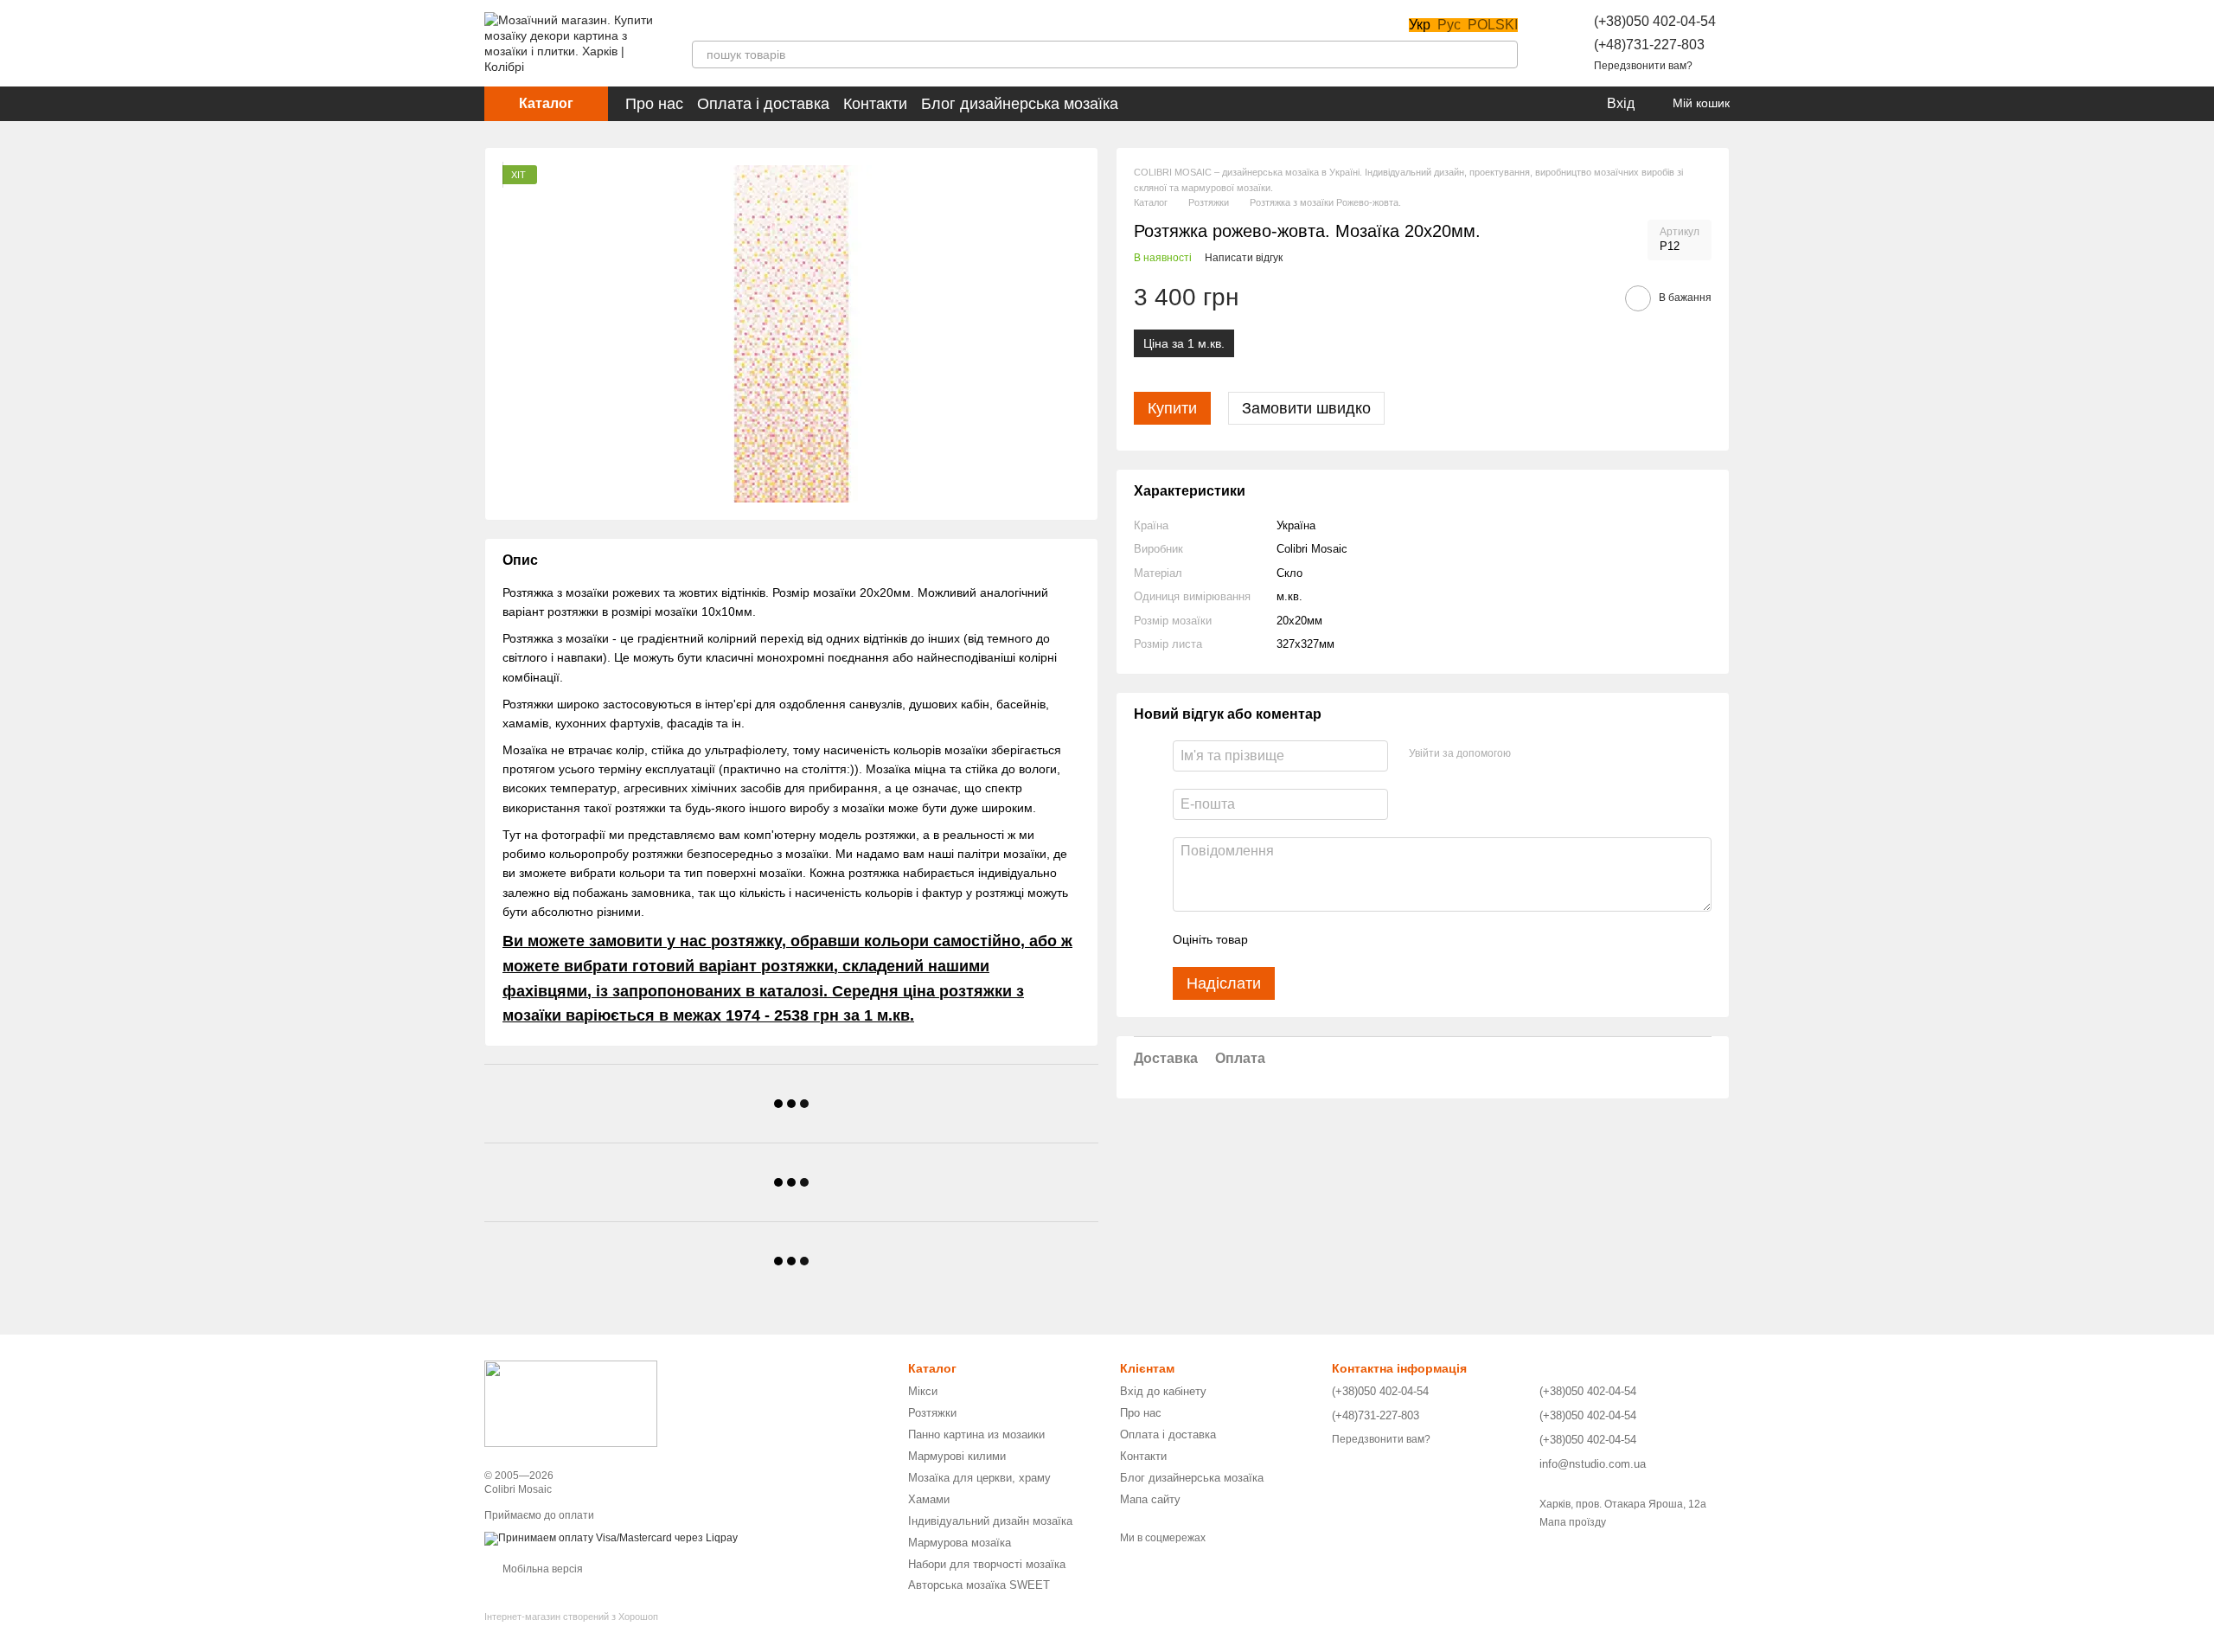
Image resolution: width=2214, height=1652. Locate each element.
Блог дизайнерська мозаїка (1020, 104)
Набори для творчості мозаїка (987, 1564)
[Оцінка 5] (1387, 939)
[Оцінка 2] (1304, 939)
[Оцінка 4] (1360, 939)
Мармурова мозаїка (960, 1543)
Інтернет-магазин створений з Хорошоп (571, 1617)
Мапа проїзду (1573, 1522)
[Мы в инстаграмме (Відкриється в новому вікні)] (740, 25)
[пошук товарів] (1504, 54)
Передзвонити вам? (1643, 66)
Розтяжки (932, 1413)
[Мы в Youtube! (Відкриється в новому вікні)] (720, 25)
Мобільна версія (541, 1569)
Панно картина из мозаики (976, 1434)
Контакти (875, 104)
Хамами (929, 1499)
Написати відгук (1244, 258)
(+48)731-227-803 (1649, 45)
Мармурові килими (957, 1456)
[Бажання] (1557, 104)
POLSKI (1493, 25)
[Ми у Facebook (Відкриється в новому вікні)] (699, 25)
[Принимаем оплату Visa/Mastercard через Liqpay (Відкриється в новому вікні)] (611, 1538)
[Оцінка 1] (1277, 939)
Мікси (923, 1391)
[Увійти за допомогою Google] (1558, 753)
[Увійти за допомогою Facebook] (1530, 753)
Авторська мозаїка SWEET (979, 1585)
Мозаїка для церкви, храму (979, 1478)
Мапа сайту (1150, 1499)
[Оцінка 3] (1332, 939)
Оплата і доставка (763, 104)
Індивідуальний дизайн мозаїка (990, 1521)
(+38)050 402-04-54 (1655, 21)
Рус (1449, 25)
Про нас (654, 104)
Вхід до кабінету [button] (1163, 1391)
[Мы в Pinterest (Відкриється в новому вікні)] (761, 25)
